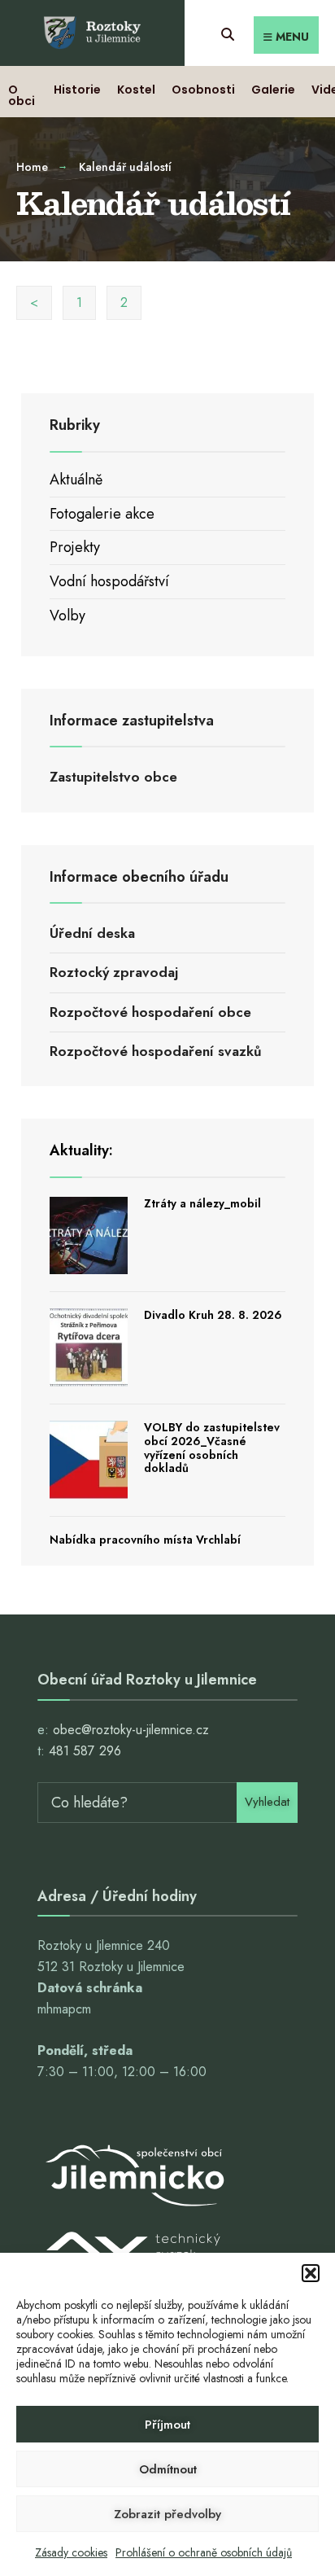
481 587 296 (85, 1751)
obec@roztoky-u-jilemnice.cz (131, 1730)
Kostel (136, 90)
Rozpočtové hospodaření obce (150, 1012)
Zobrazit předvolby (167, 2514)
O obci (22, 95)
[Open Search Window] (227, 32)
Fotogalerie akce (102, 514)
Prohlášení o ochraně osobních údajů (204, 2552)
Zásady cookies (71, 2552)
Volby (67, 616)
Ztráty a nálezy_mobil (202, 1203)
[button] (311, 2273)
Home (32, 167)
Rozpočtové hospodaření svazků (156, 1051)
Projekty (75, 547)
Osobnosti (203, 90)
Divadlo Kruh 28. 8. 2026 (213, 1315)
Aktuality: (81, 1150)
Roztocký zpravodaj (114, 972)
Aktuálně (76, 480)
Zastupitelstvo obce (113, 777)
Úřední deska (92, 933)
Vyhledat (267, 1802)
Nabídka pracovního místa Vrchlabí (145, 1540)
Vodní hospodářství (109, 581)
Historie (77, 90)
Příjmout (167, 2425)
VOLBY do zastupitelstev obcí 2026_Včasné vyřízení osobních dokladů (212, 1448)
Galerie (273, 90)
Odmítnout (168, 2469)
